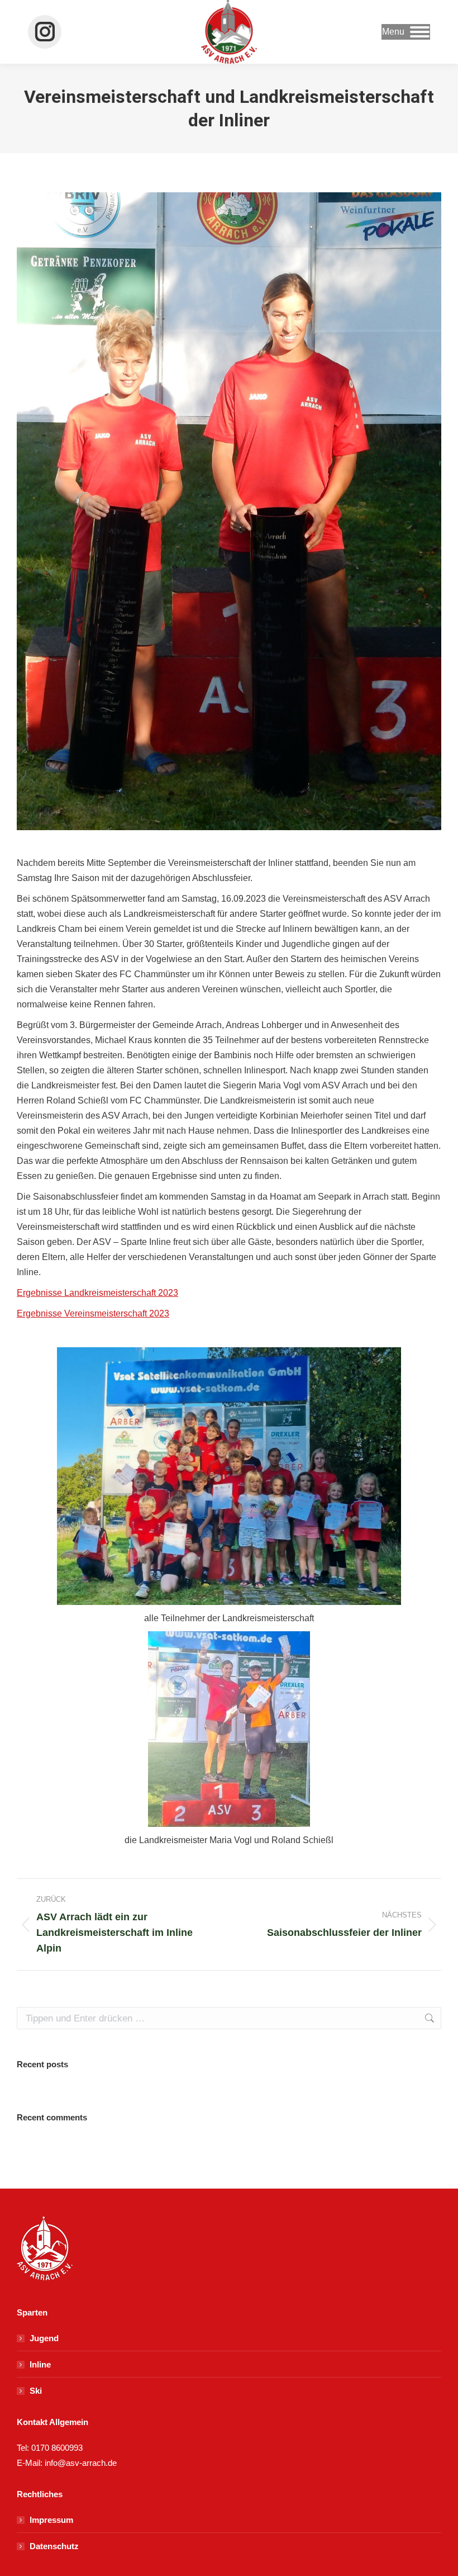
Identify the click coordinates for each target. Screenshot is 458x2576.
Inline (40, 2364)
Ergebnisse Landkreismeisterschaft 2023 (97, 1293)
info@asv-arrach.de (80, 2463)
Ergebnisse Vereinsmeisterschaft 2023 (93, 1313)
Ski (36, 2391)
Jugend (44, 2338)
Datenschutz (54, 2546)
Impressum (51, 2520)
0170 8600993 (57, 2448)
